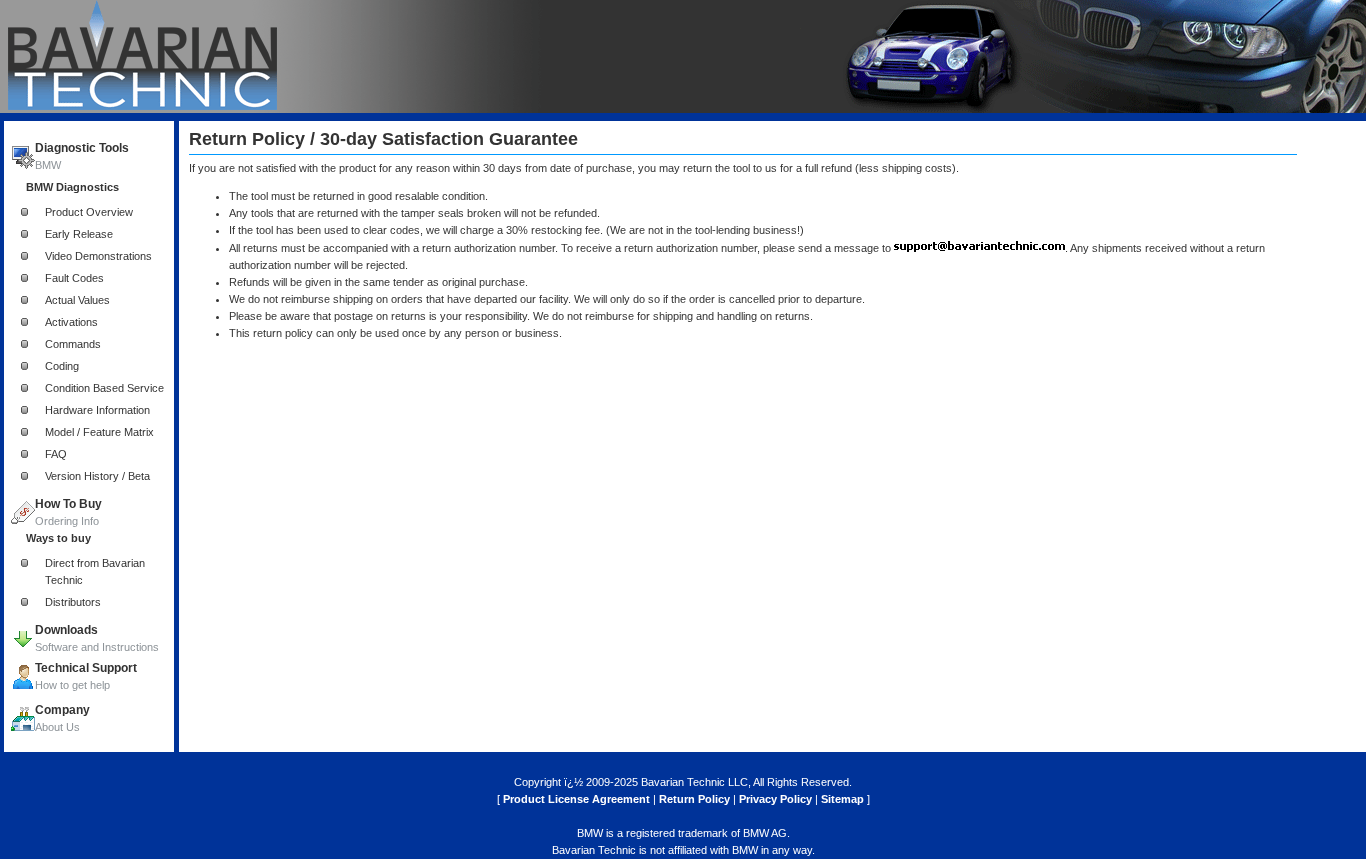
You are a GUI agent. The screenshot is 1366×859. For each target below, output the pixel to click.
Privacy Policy (775, 799)
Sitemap (842, 799)
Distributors (73, 602)
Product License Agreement (576, 799)
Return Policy (694, 799)
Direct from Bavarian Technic (95, 571)
